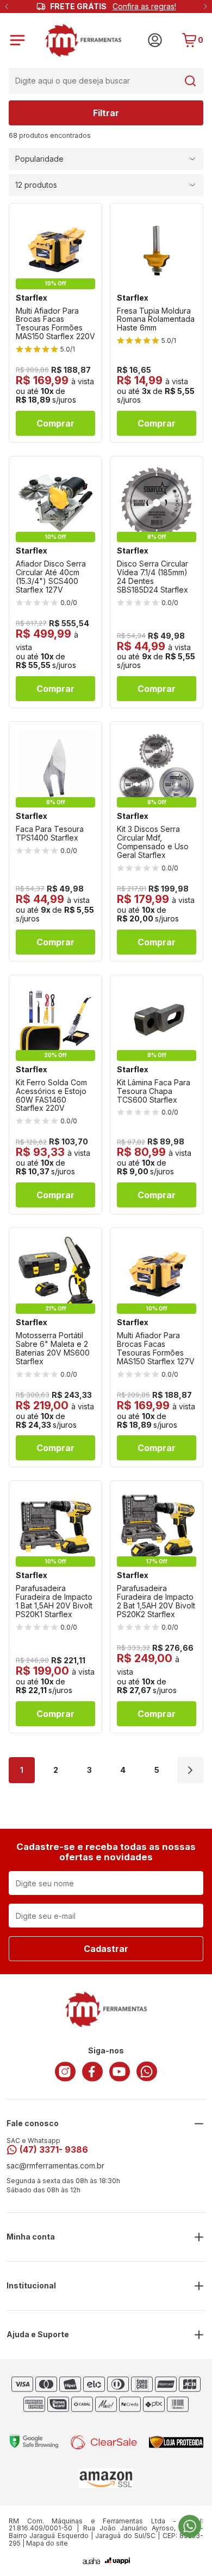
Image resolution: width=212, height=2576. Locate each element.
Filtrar (106, 113)
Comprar (55, 423)
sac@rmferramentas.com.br (55, 2166)
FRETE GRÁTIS (113, 7)
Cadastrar (106, 1949)
